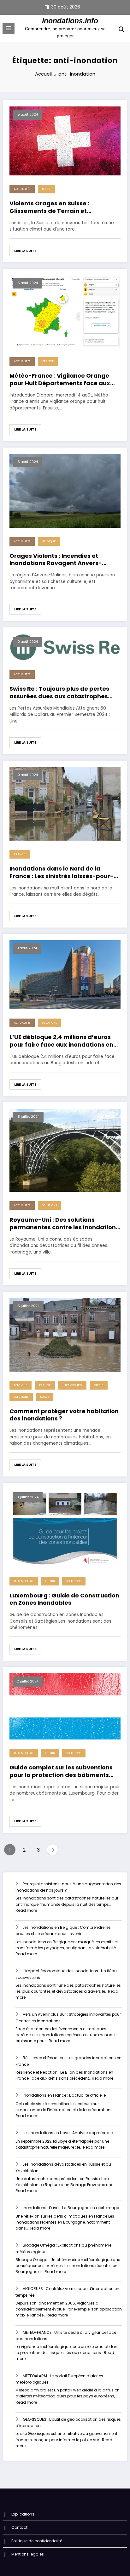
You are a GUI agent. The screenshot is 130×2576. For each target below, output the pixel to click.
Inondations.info (70, 21)
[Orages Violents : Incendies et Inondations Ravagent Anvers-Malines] (65, 490)
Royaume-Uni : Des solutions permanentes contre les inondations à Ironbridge (64, 1223)
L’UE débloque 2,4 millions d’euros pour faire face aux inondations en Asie (61, 1041)
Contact (19, 2527)
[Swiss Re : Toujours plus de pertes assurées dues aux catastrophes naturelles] (65, 647)
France (48, 361)
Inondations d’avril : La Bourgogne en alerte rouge (71, 2208)
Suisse (47, 189)
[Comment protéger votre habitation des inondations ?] (65, 1334)
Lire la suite (25, 251)
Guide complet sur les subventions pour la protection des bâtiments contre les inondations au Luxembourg (61, 1771)
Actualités (22, 189)
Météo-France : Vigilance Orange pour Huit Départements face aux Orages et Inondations (60, 379)
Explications (23, 2514)
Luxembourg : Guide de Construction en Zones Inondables (64, 1599)
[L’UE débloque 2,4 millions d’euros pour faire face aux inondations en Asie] (65, 974)
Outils (99, 1385)
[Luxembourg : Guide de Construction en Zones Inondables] (65, 1528)
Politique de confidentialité (37, 2541)
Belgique (49, 541)
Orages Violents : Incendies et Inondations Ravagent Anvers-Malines (56, 560)
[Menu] (9, 28)
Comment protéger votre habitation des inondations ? (64, 1415)
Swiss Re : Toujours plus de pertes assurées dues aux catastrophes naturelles (59, 692)
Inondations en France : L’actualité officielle (64, 2095)
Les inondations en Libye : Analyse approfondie (68, 2133)
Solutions (50, 1023)
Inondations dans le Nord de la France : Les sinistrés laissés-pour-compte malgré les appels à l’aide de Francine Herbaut (62, 872)
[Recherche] (121, 29)
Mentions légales (28, 2554)
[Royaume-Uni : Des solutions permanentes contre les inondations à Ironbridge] (65, 1150)
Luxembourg (72, 1385)
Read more (26, 1910)
